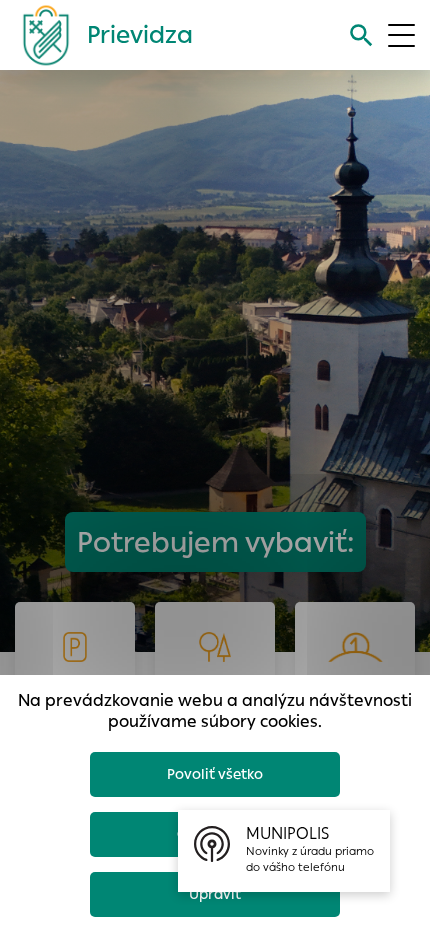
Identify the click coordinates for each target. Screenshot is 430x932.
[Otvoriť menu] (401, 35)
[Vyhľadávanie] (361, 35)
